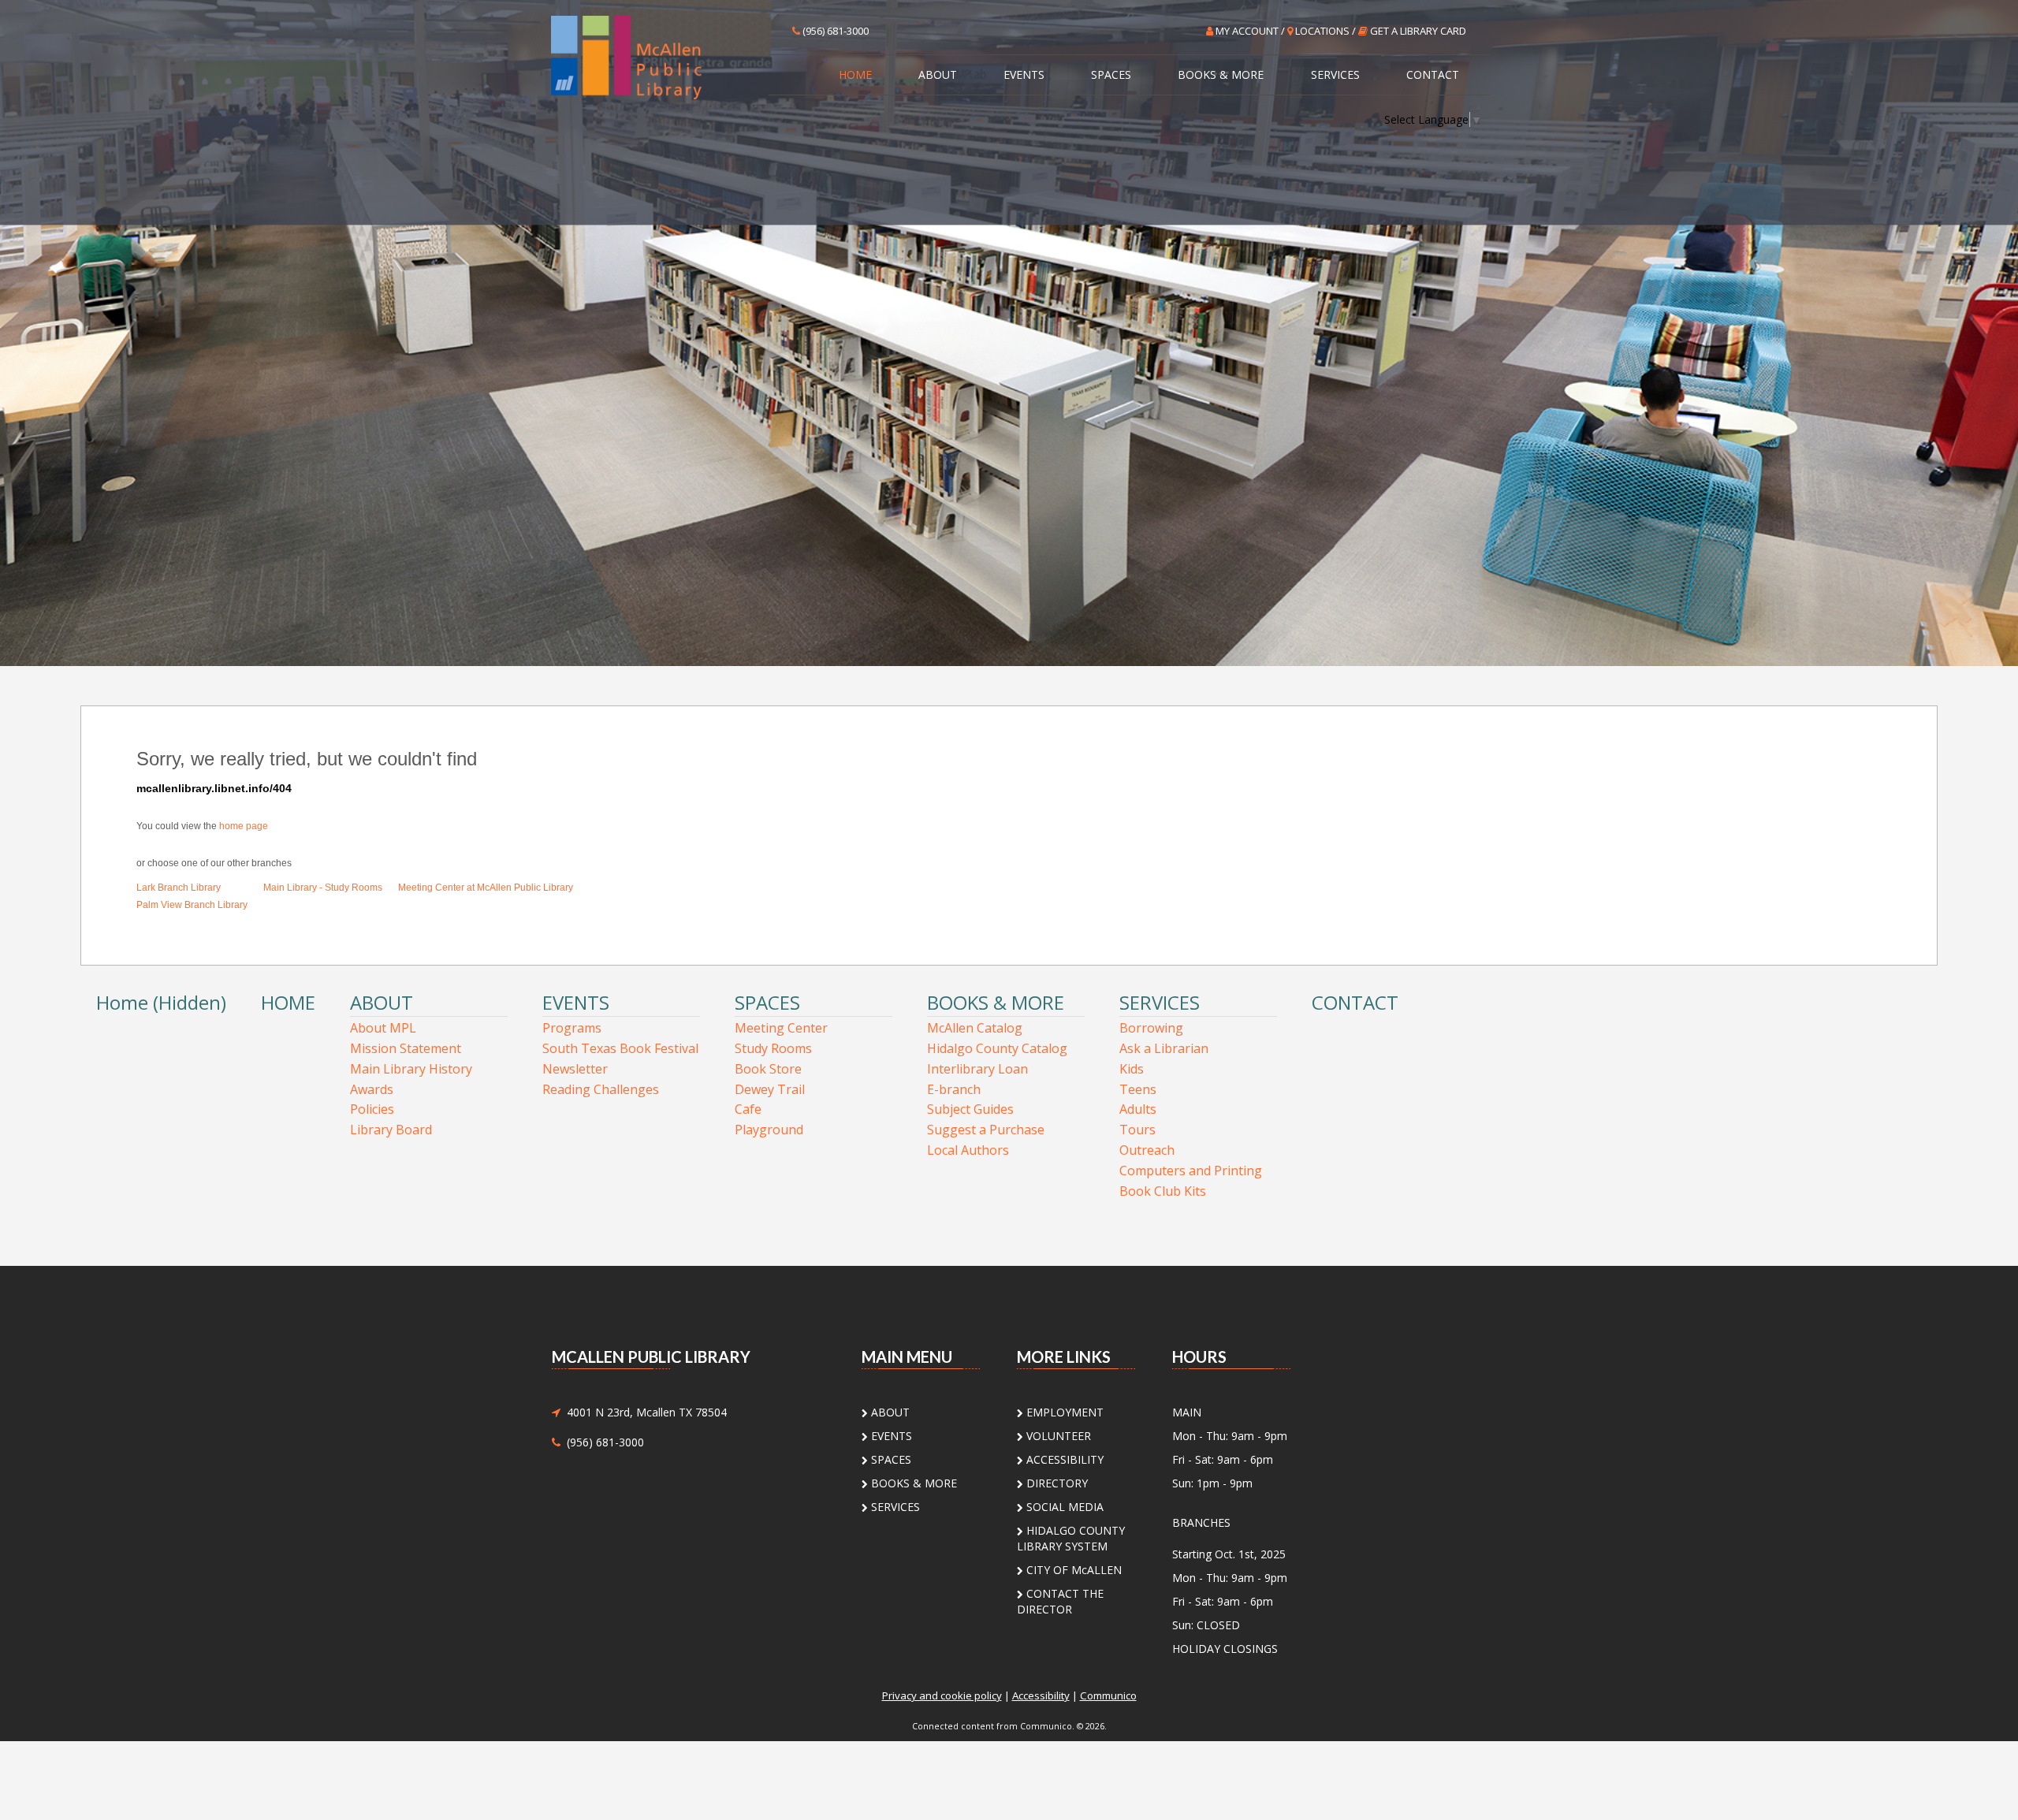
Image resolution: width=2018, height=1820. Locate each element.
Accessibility (1041, 1695)
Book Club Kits (1163, 1191)
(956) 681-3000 (834, 31)
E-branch (954, 1089)
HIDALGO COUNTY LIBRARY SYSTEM (1071, 1538)
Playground (769, 1130)
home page (244, 826)
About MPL (383, 1028)
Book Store (768, 1069)
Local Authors (968, 1150)
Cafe (748, 1109)
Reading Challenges (601, 1089)
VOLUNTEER (1057, 1436)
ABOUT (938, 74)
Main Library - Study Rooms (323, 888)
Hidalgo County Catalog (997, 1048)
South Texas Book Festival (620, 1048)
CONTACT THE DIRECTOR (1060, 1601)
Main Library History (411, 1069)
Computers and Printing (1191, 1171)
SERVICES (1335, 74)
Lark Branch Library (179, 888)
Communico (1108, 1695)
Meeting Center (781, 1028)
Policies (372, 1109)
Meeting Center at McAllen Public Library (486, 888)
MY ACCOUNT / (1250, 31)
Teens (1138, 1089)
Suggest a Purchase (986, 1130)
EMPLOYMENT (1063, 1412)
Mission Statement (406, 1048)
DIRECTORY (1056, 1483)
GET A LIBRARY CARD (1417, 31)
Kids (1132, 1069)
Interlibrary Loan (977, 1069)
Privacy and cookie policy (942, 1695)
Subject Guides (970, 1109)
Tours (1137, 1130)
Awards (372, 1089)
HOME (855, 74)
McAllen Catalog (975, 1028)
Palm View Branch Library (192, 905)
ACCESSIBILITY (1063, 1459)
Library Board (391, 1130)
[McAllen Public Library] (656, 56)
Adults (1138, 1109)
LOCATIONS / (1325, 31)
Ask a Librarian (1164, 1048)
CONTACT (1433, 74)
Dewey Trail (770, 1089)
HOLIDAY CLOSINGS (1225, 1649)
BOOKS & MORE (1221, 74)
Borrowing (1151, 1028)
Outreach (1147, 1150)
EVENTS (1024, 74)
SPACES (1111, 74)
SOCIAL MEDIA (1063, 1507)
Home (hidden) (161, 1002)
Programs (572, 1028)
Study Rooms (773, 1048)
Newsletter (575, 1069)
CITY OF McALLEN (1072, 1570)
